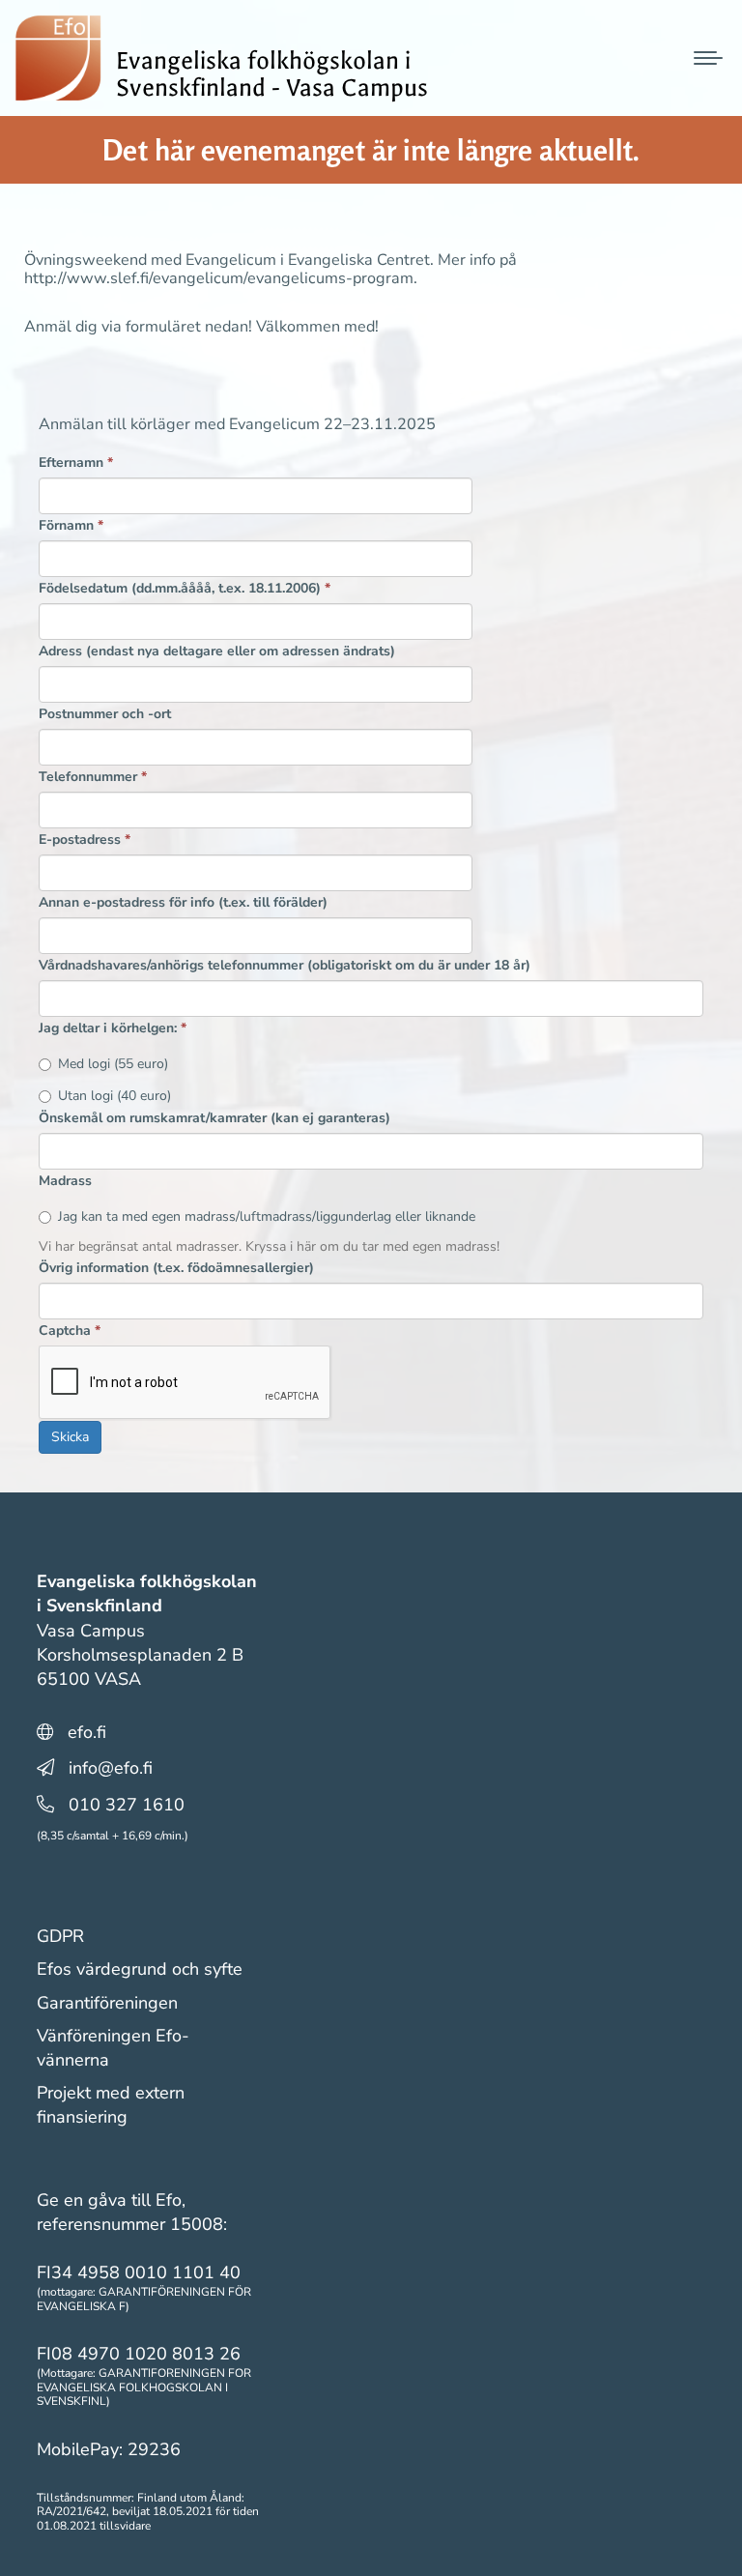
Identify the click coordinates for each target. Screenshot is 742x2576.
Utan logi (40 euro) (114, 1096)
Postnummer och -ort (105, 714)
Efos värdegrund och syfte (140, 1969)
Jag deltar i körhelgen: (113, 1028)
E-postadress (85, 839)
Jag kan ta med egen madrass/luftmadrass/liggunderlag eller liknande (267, 1216)
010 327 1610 (127, 1805)
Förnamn (71, 525)
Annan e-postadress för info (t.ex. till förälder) (183, 902)
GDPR (60, 1936)
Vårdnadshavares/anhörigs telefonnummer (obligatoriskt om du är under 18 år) (285, 965)
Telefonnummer (93, 777)
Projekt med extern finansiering (111, 2105)
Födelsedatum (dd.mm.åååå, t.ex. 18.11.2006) (185, 588)
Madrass (65, 1181)
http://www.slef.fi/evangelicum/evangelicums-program (219, 278)
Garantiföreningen (107, 2003)
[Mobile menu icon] (708, 58)
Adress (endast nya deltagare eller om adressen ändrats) (217, 651)
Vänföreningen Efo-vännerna (113, 2048)
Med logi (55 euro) (113, 1064)
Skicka (70, 1437)
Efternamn (76, 463)
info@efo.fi (111, 1768)
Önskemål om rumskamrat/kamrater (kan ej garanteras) (214, 1118)
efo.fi (87, 1732)
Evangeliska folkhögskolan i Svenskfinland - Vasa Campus (272, 74)
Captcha (70, 1331)
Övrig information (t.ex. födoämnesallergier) (176, 1268)
